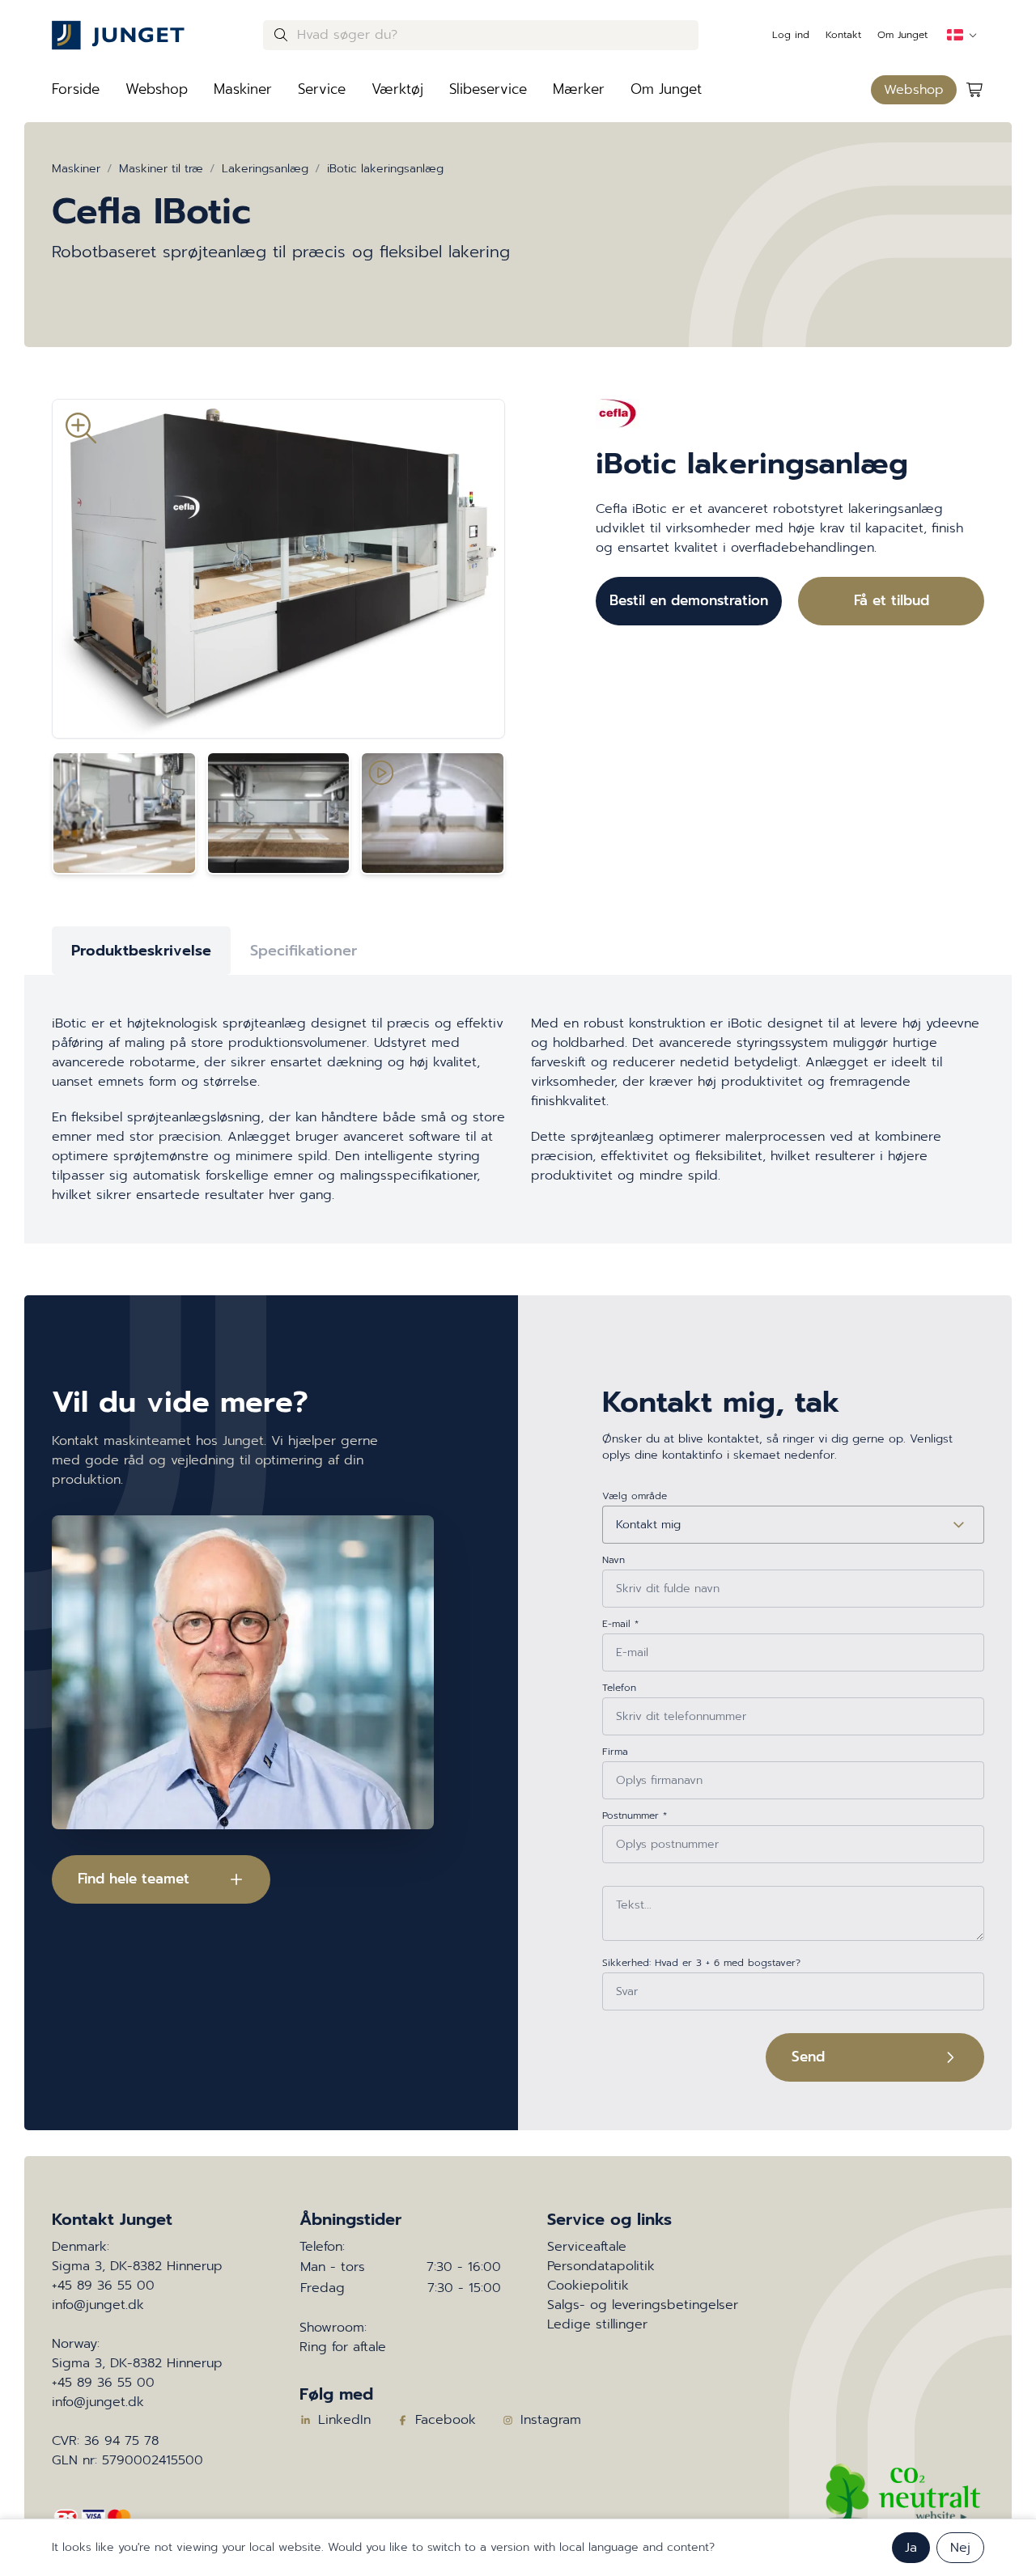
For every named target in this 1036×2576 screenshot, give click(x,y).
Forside (76, 89)
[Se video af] (433, 813)
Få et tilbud (892, 600)
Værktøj (397, 89)
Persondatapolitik (601, 2266)
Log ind (791, 35)
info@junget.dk (98, 2305)
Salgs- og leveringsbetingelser (643, 2305)
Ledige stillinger (597, 2324)
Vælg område (635, 1496)
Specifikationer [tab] (304, 951)
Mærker (579, 89)
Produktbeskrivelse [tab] (141, 951)
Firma (615, 1752)
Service (322, 89)
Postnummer (635, 1815)
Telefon (619, 1688)
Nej (960, 2548)
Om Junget (902, 35)
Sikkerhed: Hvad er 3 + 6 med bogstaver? (701, 1963)
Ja (911, 2548)
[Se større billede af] (124, 813)
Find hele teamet (134, 1879)
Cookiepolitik (588, 2286)
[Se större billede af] (278, 569)
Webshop (157, 89)
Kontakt (843, 35)
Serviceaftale (587, 2247)
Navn (614, 1560)
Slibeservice (488, 89)
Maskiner (243, 89)
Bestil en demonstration (689, 600)
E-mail (620, 1624)
